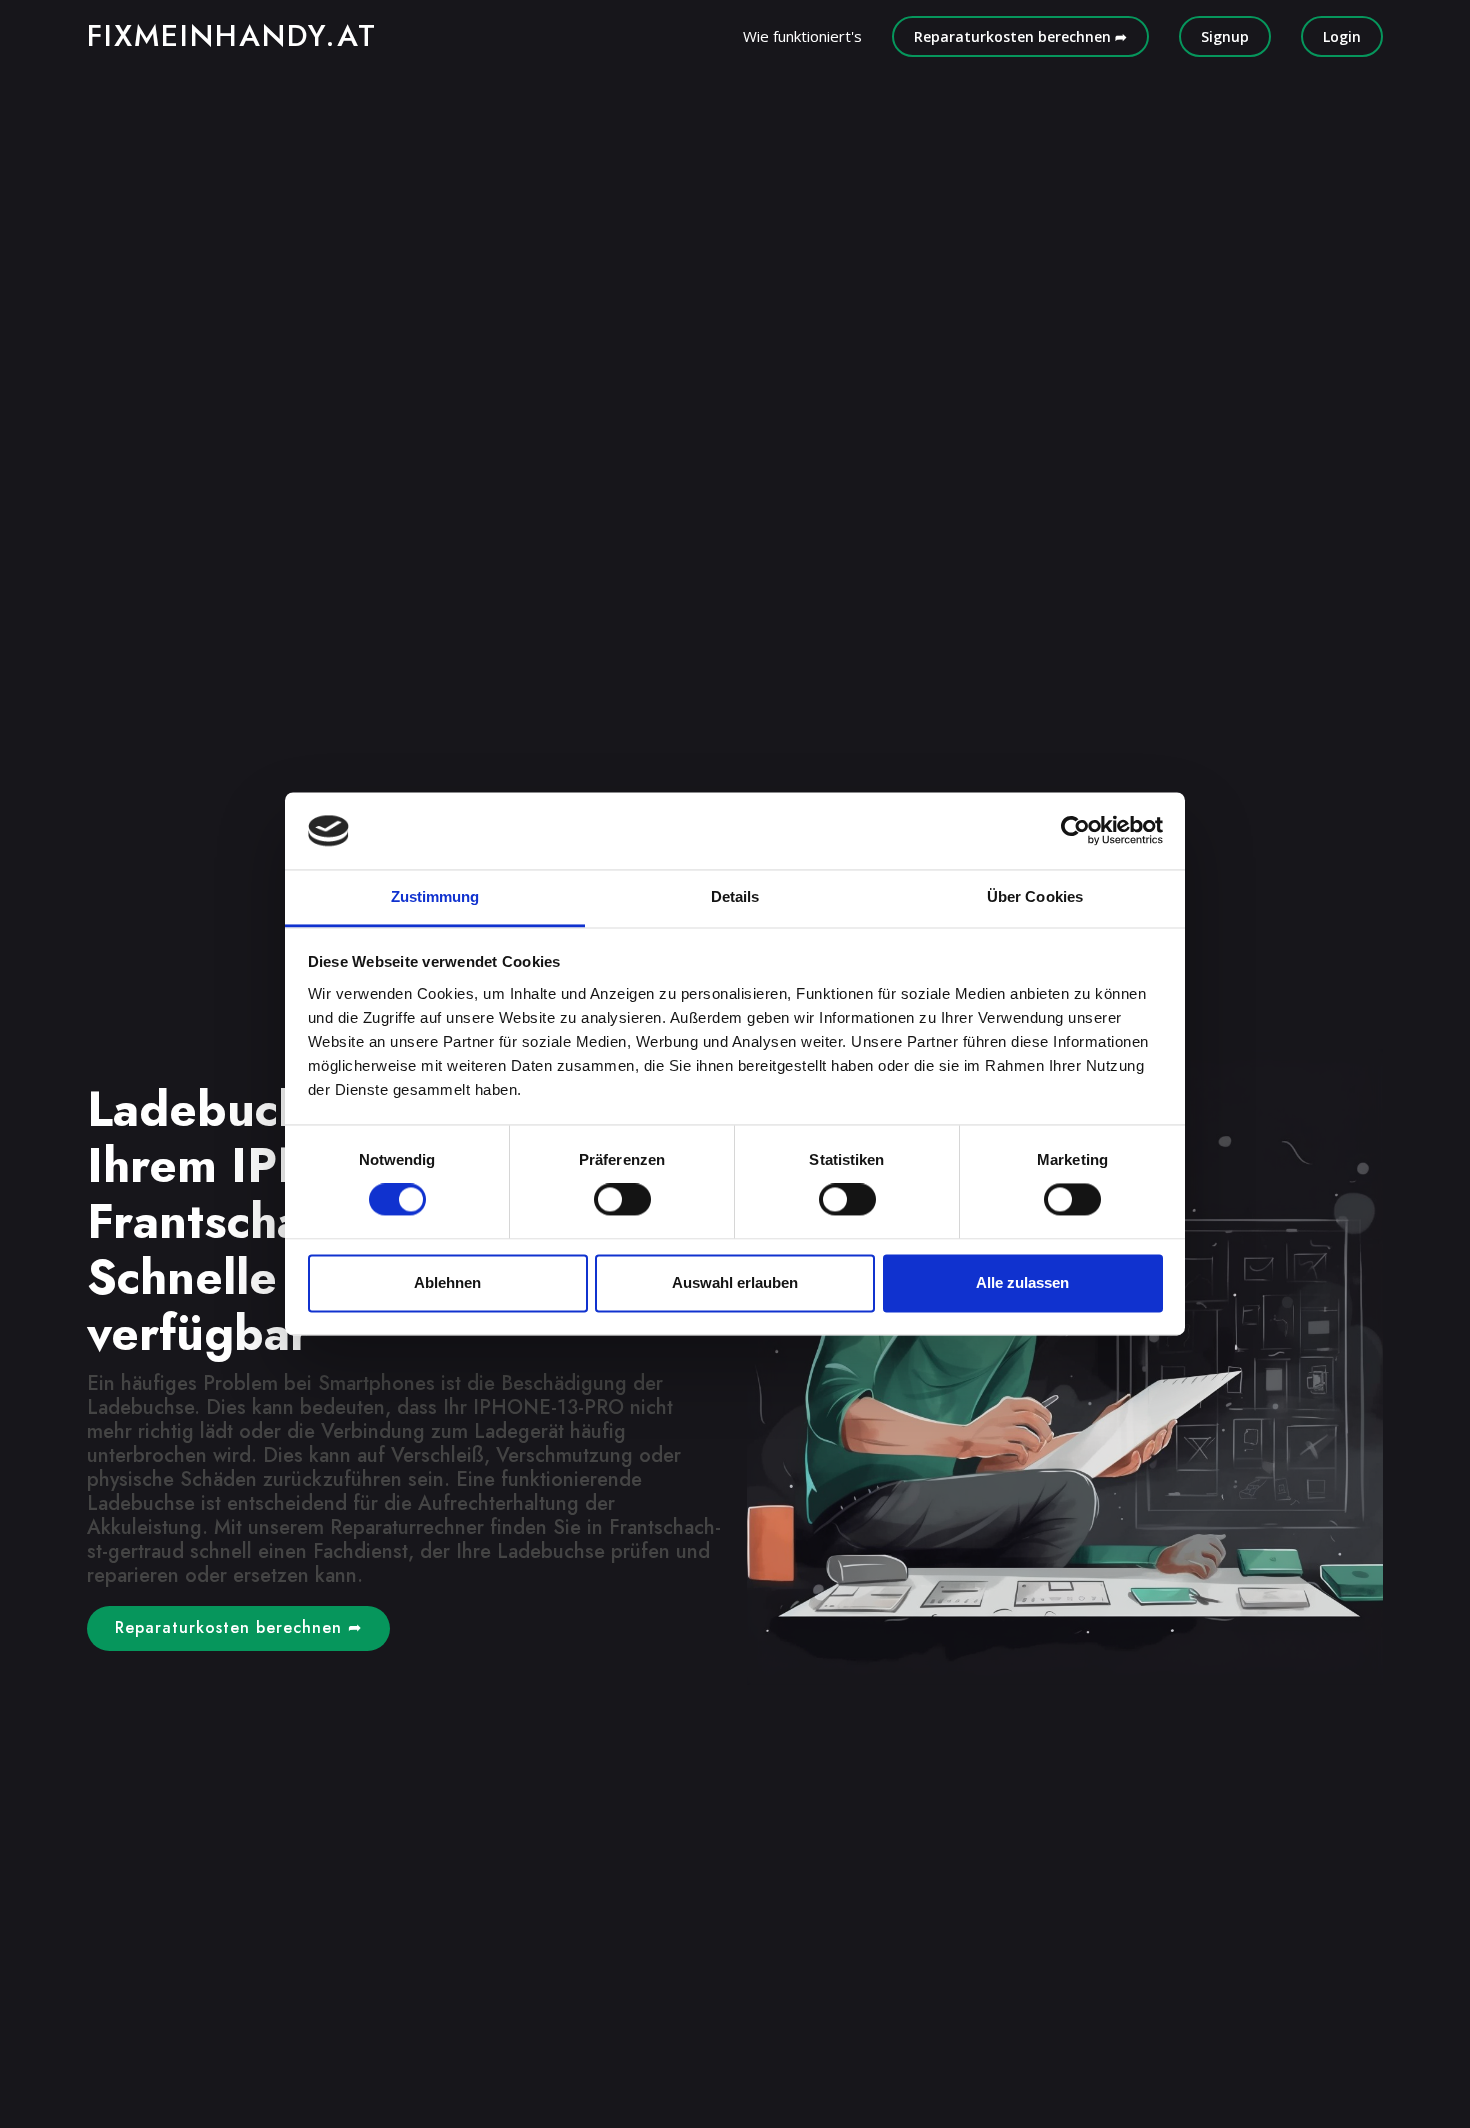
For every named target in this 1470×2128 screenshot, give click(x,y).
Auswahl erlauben (735, 1282)
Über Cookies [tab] (1035, 896)
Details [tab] (735, 896)
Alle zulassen (1022, 1282)
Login (1342, 36)
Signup (1225, 36)
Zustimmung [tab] (435, 896)
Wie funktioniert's (802, 36)
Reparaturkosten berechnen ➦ (1020, 36)
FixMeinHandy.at (232, 35)
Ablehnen (447, 1282)
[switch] (622, 1200)
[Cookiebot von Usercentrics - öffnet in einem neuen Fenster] (1075, 831)
